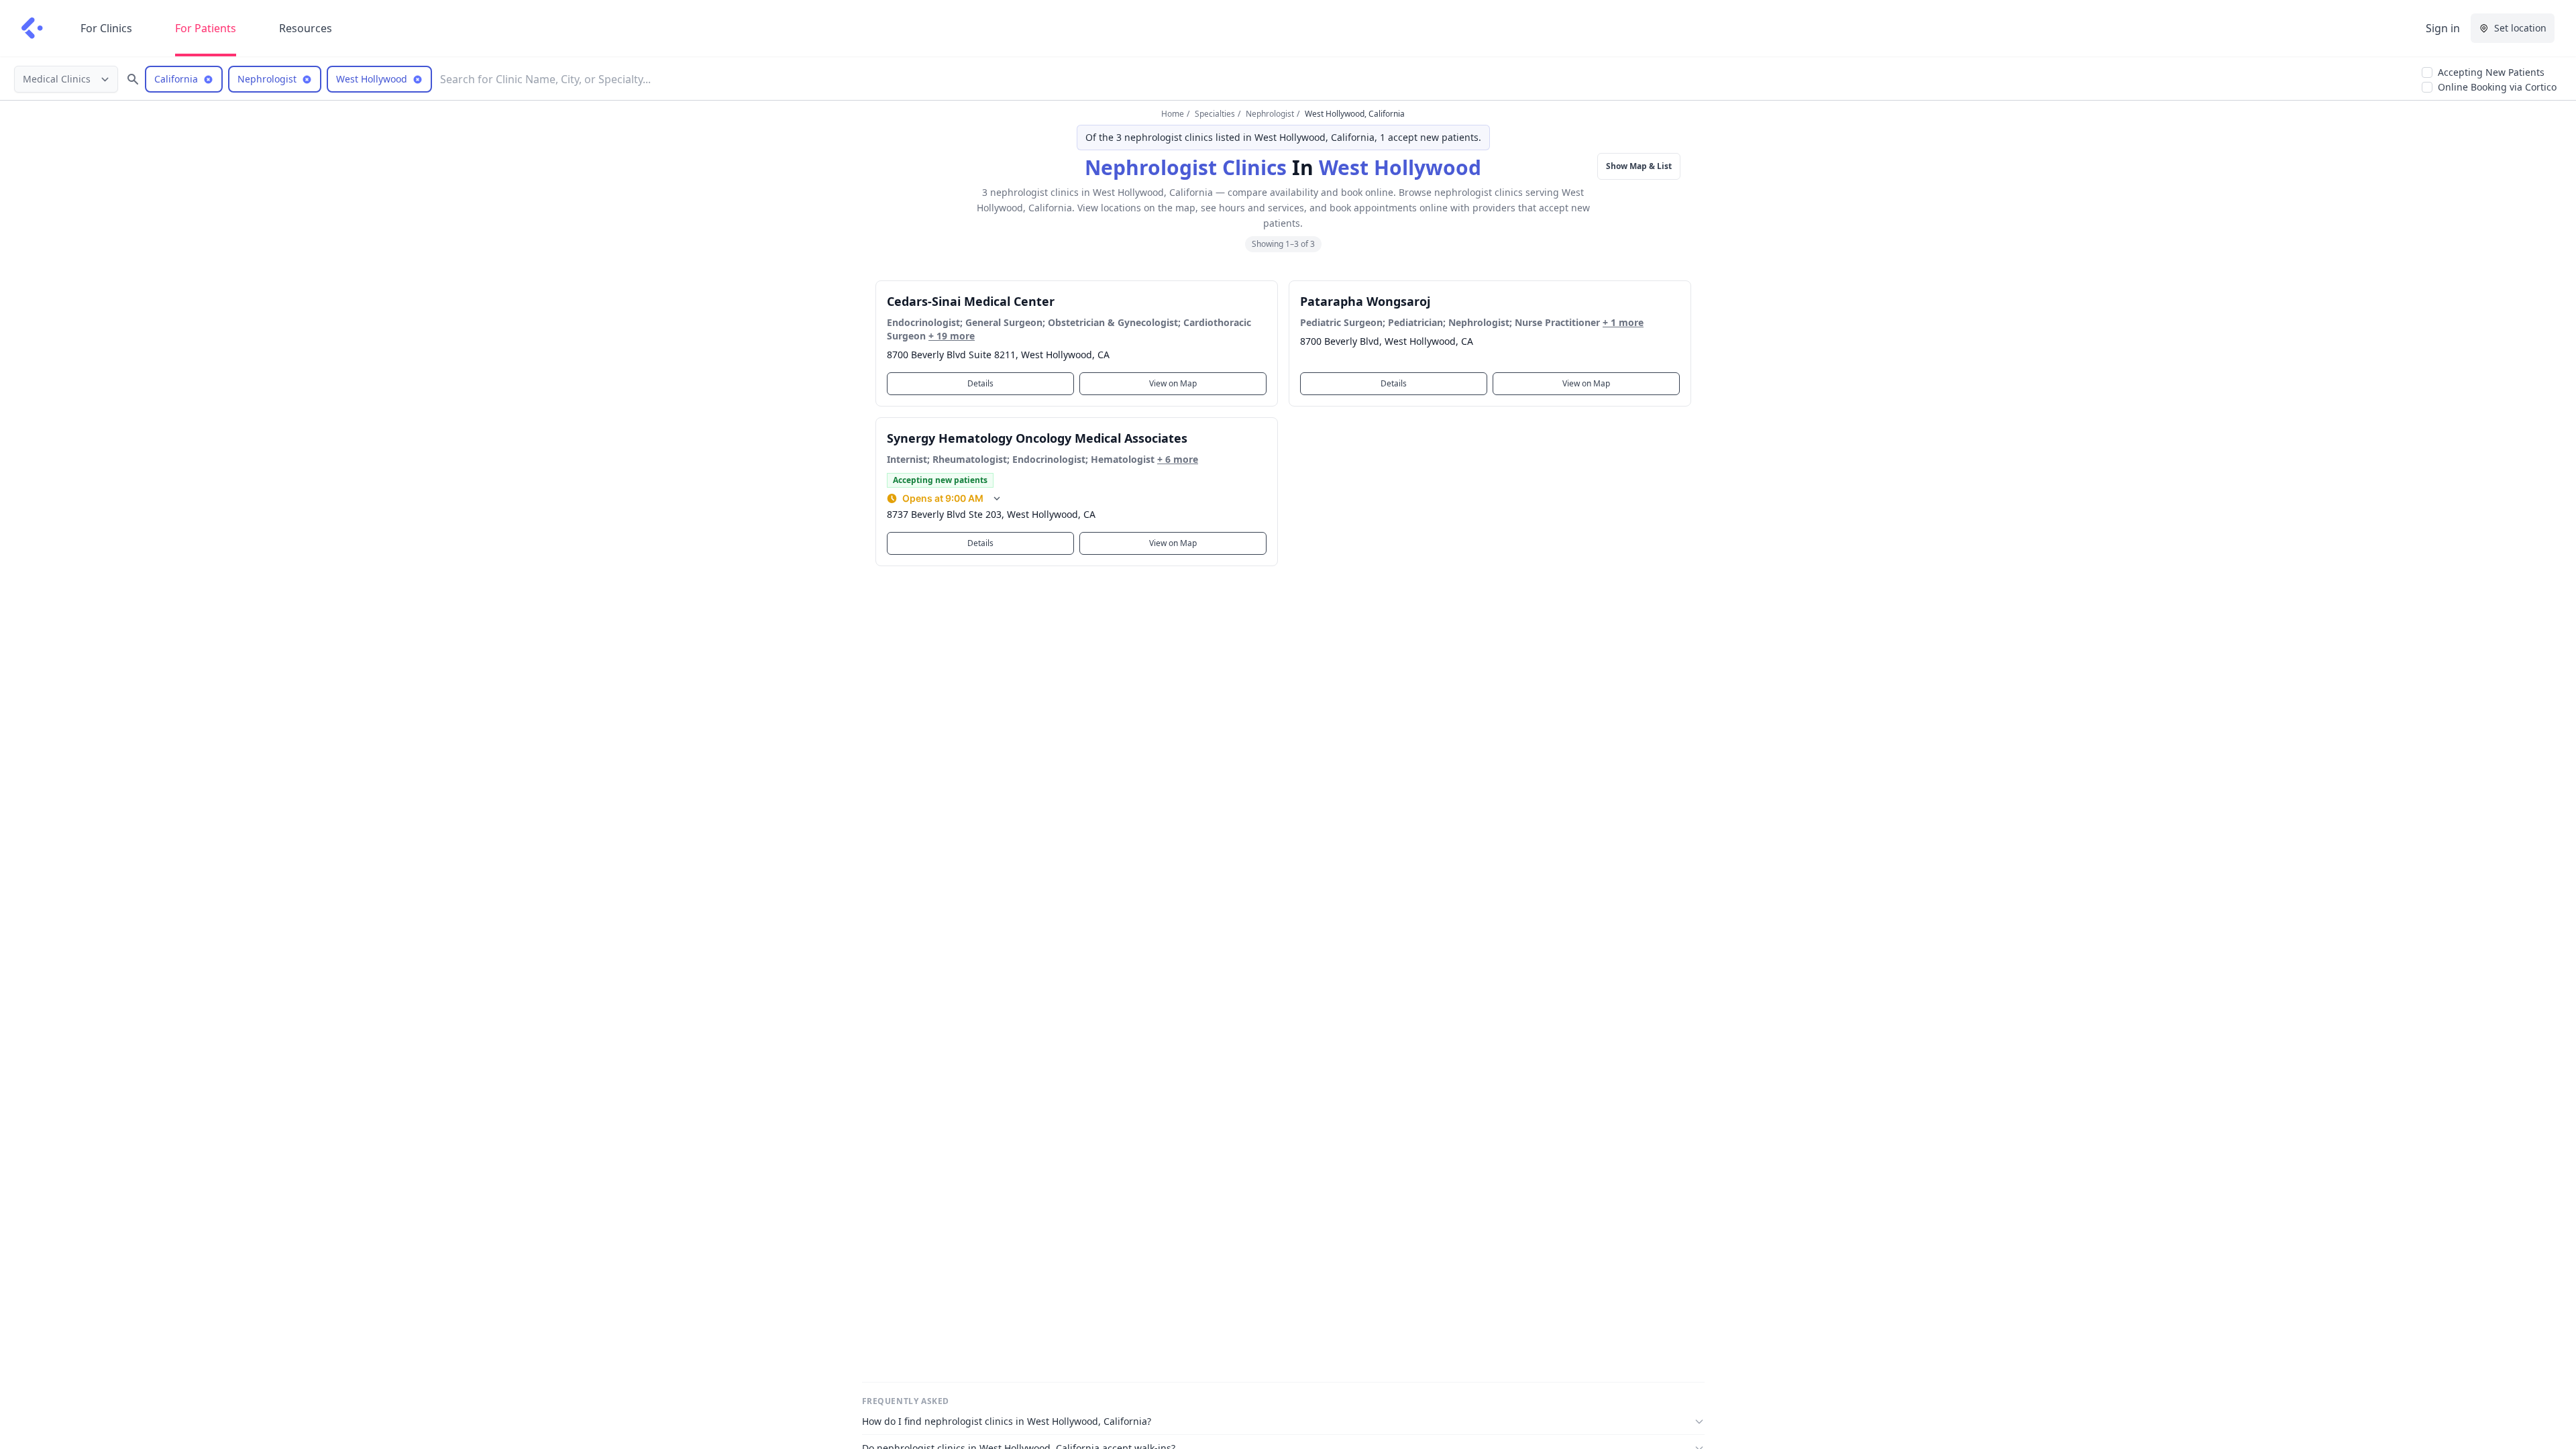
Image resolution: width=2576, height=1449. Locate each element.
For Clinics (106, 28)
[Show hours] (997, 498)
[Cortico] (32, 28)
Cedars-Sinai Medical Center (971, 301)
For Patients (206, 28)
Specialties (1215, 114)
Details (980, 383)
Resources (306, 28)
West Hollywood (1400, 167)
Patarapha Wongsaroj (1365, 301)
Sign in (2443, 28)
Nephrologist (1270, 114)
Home (1173, 114)
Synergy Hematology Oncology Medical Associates (1037, 438)
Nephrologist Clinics (1186, 167)
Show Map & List (1639, 166)
